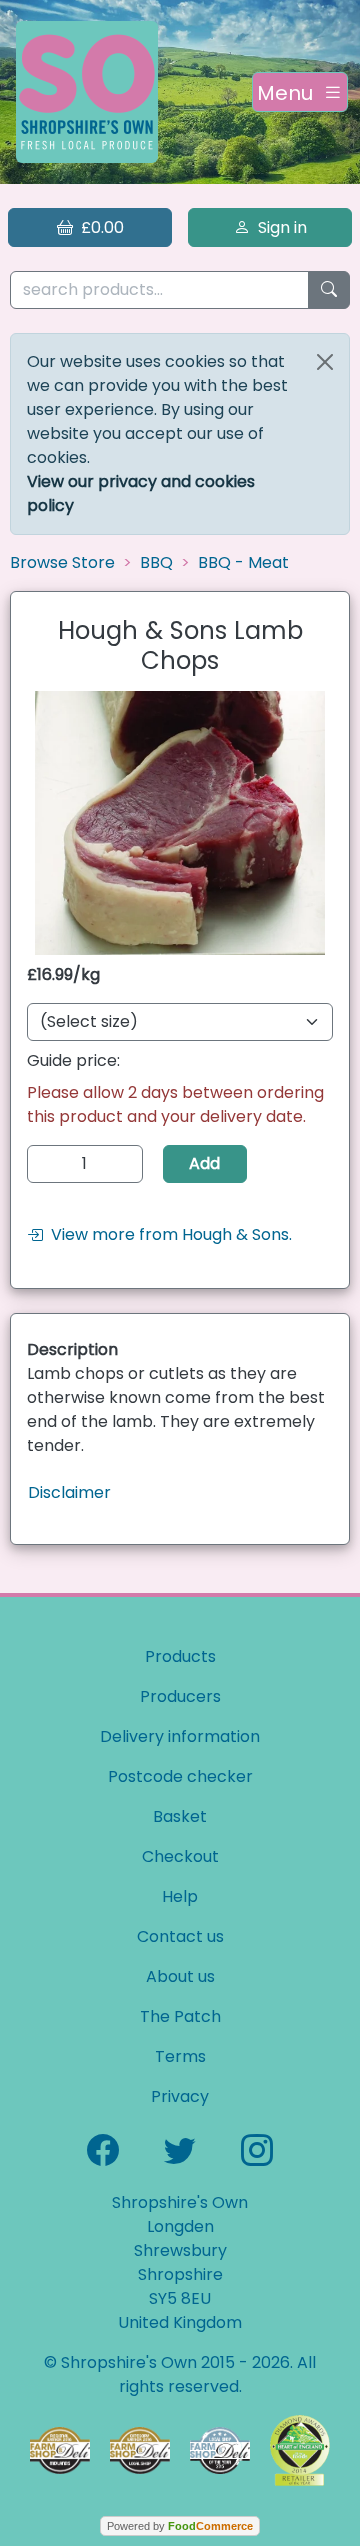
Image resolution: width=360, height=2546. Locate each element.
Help (180, 1896)
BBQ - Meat (243, 562)
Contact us (180, 1936)
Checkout (180, 1856)
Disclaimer (69, 1492)
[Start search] (329, 290)
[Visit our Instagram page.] (257, 2148)
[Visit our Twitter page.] (180, 2148)
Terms (180, 2056)
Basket (180, 1816)
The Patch (180, 2016)
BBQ (156, 562)
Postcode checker (180, 1776)
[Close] (325, 362)
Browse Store (62, 562)
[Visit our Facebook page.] (103, 2148)
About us (180, 1976)
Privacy (180, 2096)
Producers (180, 1696)
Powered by (180, 2526)
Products (180, 1656)
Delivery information (180, 1736)
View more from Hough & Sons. (167, 1234)
